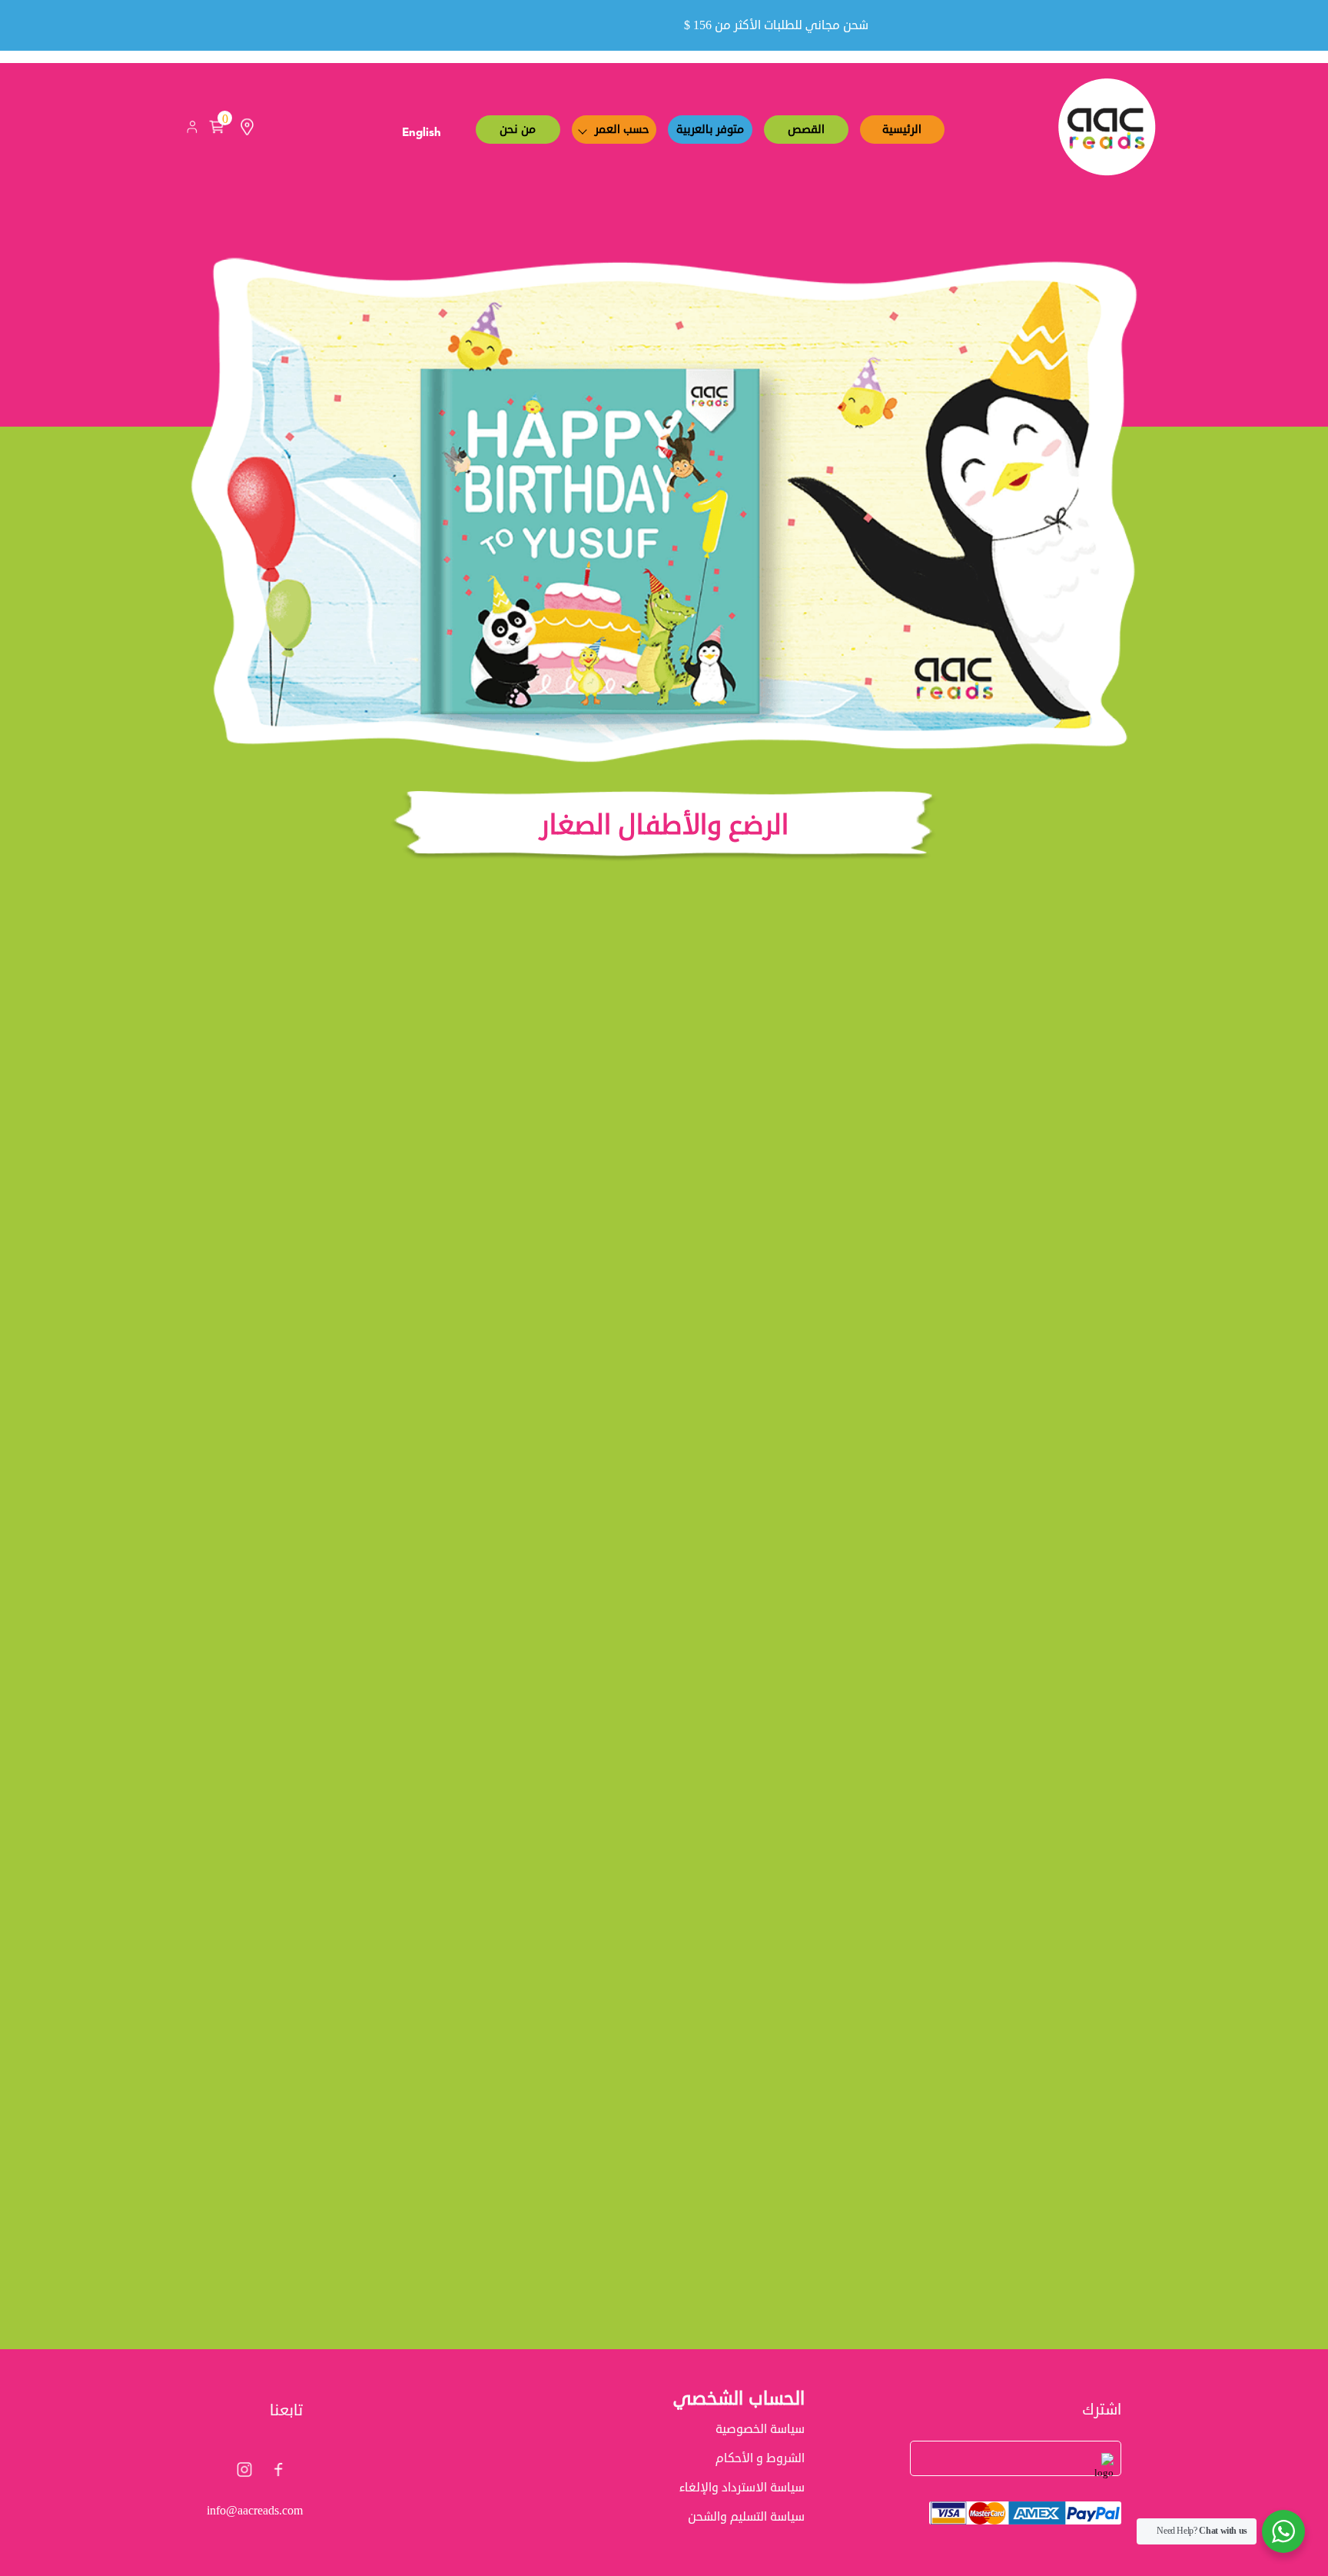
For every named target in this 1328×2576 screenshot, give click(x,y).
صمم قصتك (993, 1582)
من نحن (518, 130)
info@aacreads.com (255, 2511)
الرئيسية (902, 130)
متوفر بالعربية (710, 130)
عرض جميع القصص (664, 2366)
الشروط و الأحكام (760, 2458)
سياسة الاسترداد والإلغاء (742, 2488)
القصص (806, 130)
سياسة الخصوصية (760, 2429)
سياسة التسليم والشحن (746, 2517)
